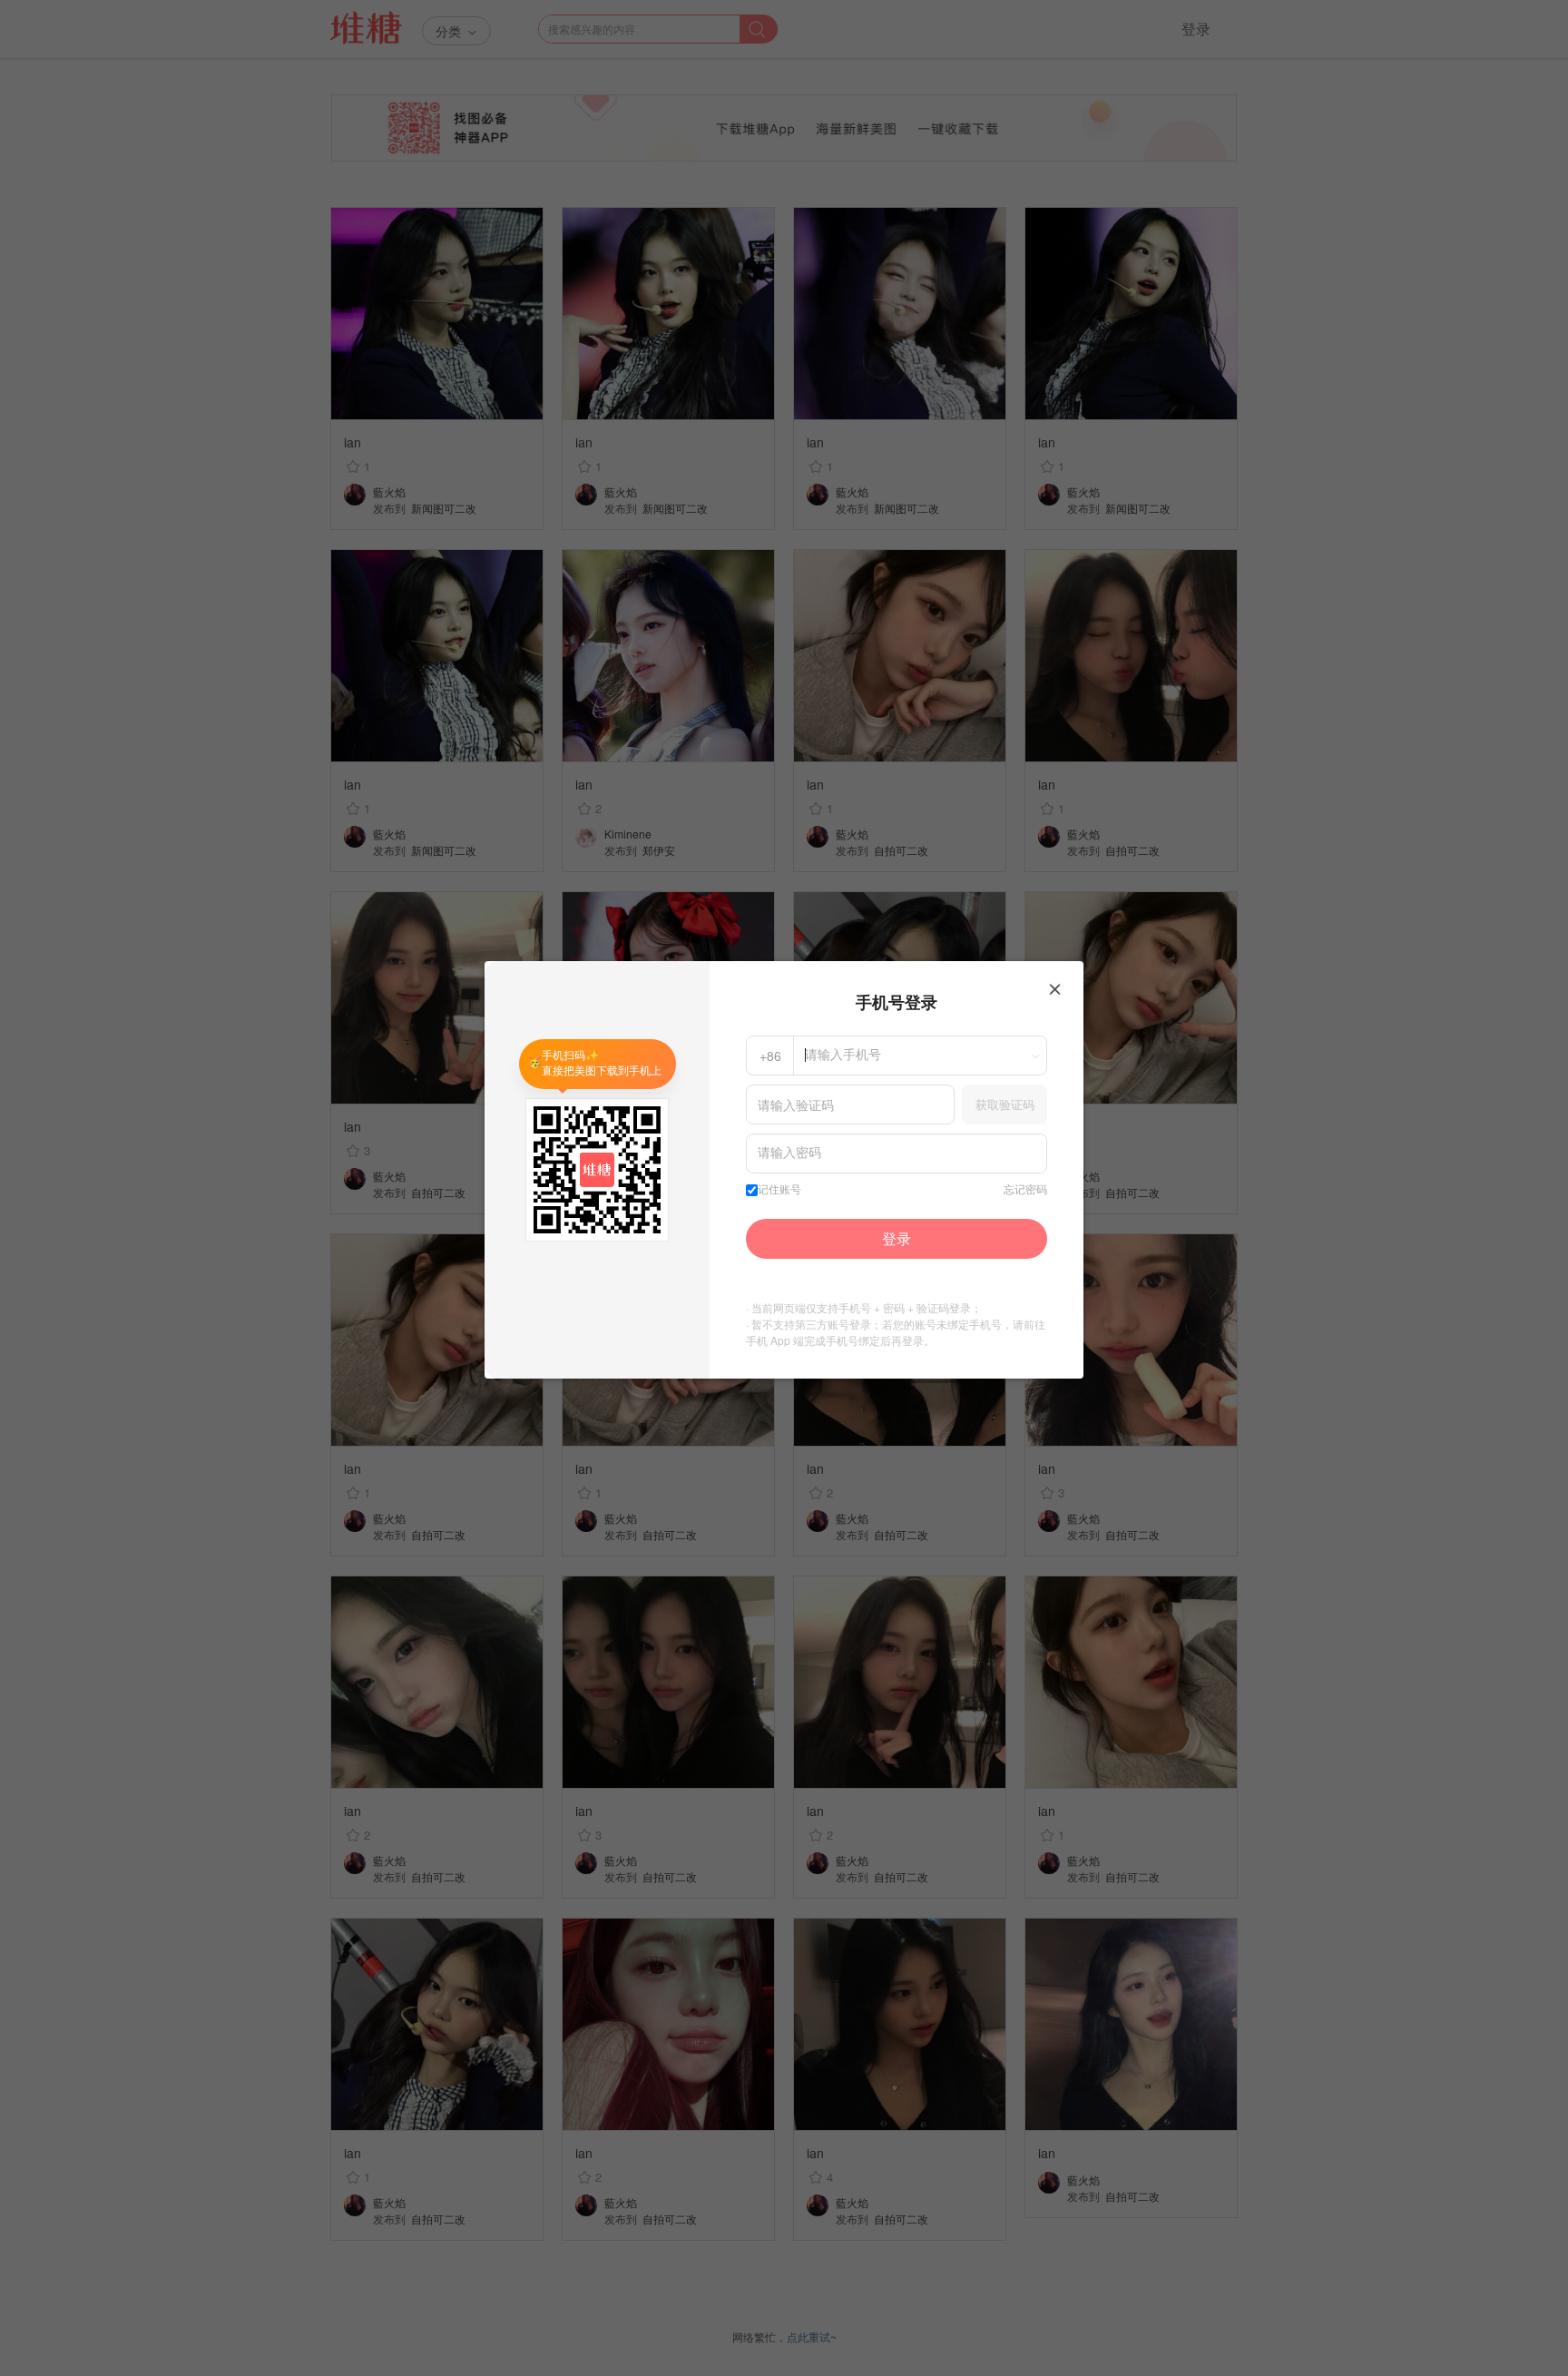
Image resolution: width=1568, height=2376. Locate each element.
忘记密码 (1025, 1190)
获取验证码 (1005, 1104)
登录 (897, 1238)
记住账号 (779, 1190)
